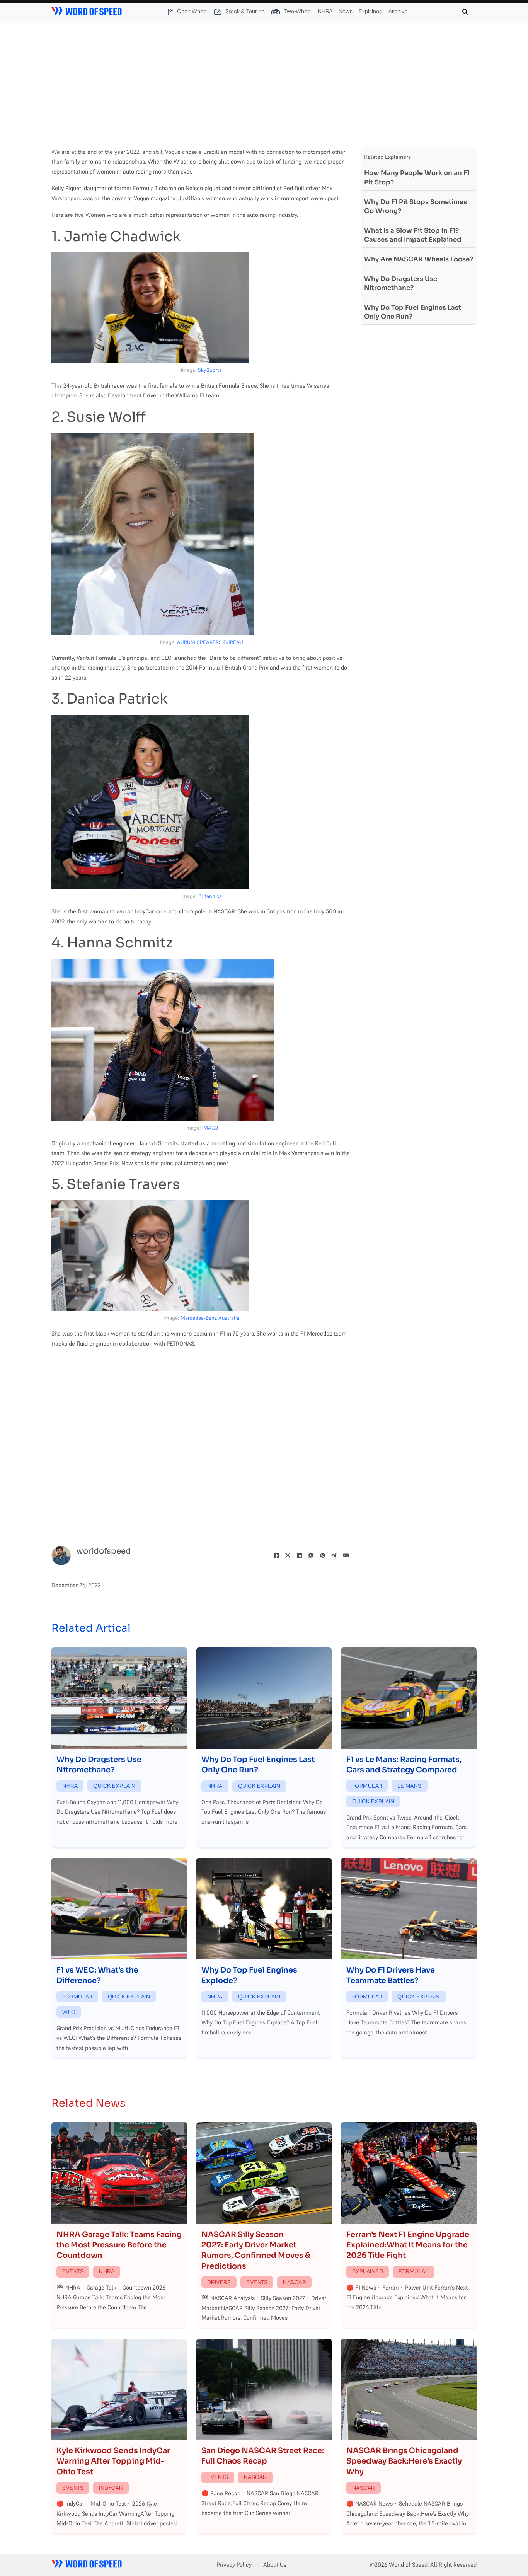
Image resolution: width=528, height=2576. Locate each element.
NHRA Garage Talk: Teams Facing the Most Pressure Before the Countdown (119, 2245)
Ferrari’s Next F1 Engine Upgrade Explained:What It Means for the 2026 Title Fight (408, 2245)
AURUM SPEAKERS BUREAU (210, 642)
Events (73, 2272)
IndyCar (111, 2488)
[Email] (346, 1555)
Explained (370, 11)
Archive (398, 11)
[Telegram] (334, 1555)
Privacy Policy (234, 2565)
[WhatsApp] (311, 1555)
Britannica (210, 896)
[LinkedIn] (299, 1555)
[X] (288, 1555)
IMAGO (210, 1128)
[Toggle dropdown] (170, 12)
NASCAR (294, 2282)
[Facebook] (276, 1555)
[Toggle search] (465, 12)
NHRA (325, 11)
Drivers (219, 2282)
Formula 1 (367, 1786)
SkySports (210, 370)
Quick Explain (114, 1786)
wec (69, 2012)
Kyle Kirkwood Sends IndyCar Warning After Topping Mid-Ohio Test (113, 2461)
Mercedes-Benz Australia (210, 1318)
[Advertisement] (264, 81)
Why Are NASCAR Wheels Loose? (419, 259)
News (346, 11)
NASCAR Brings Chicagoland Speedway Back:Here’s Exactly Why (404, 2461)
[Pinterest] (322, 1555)
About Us (275, 2565)
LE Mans (410, 1786)
